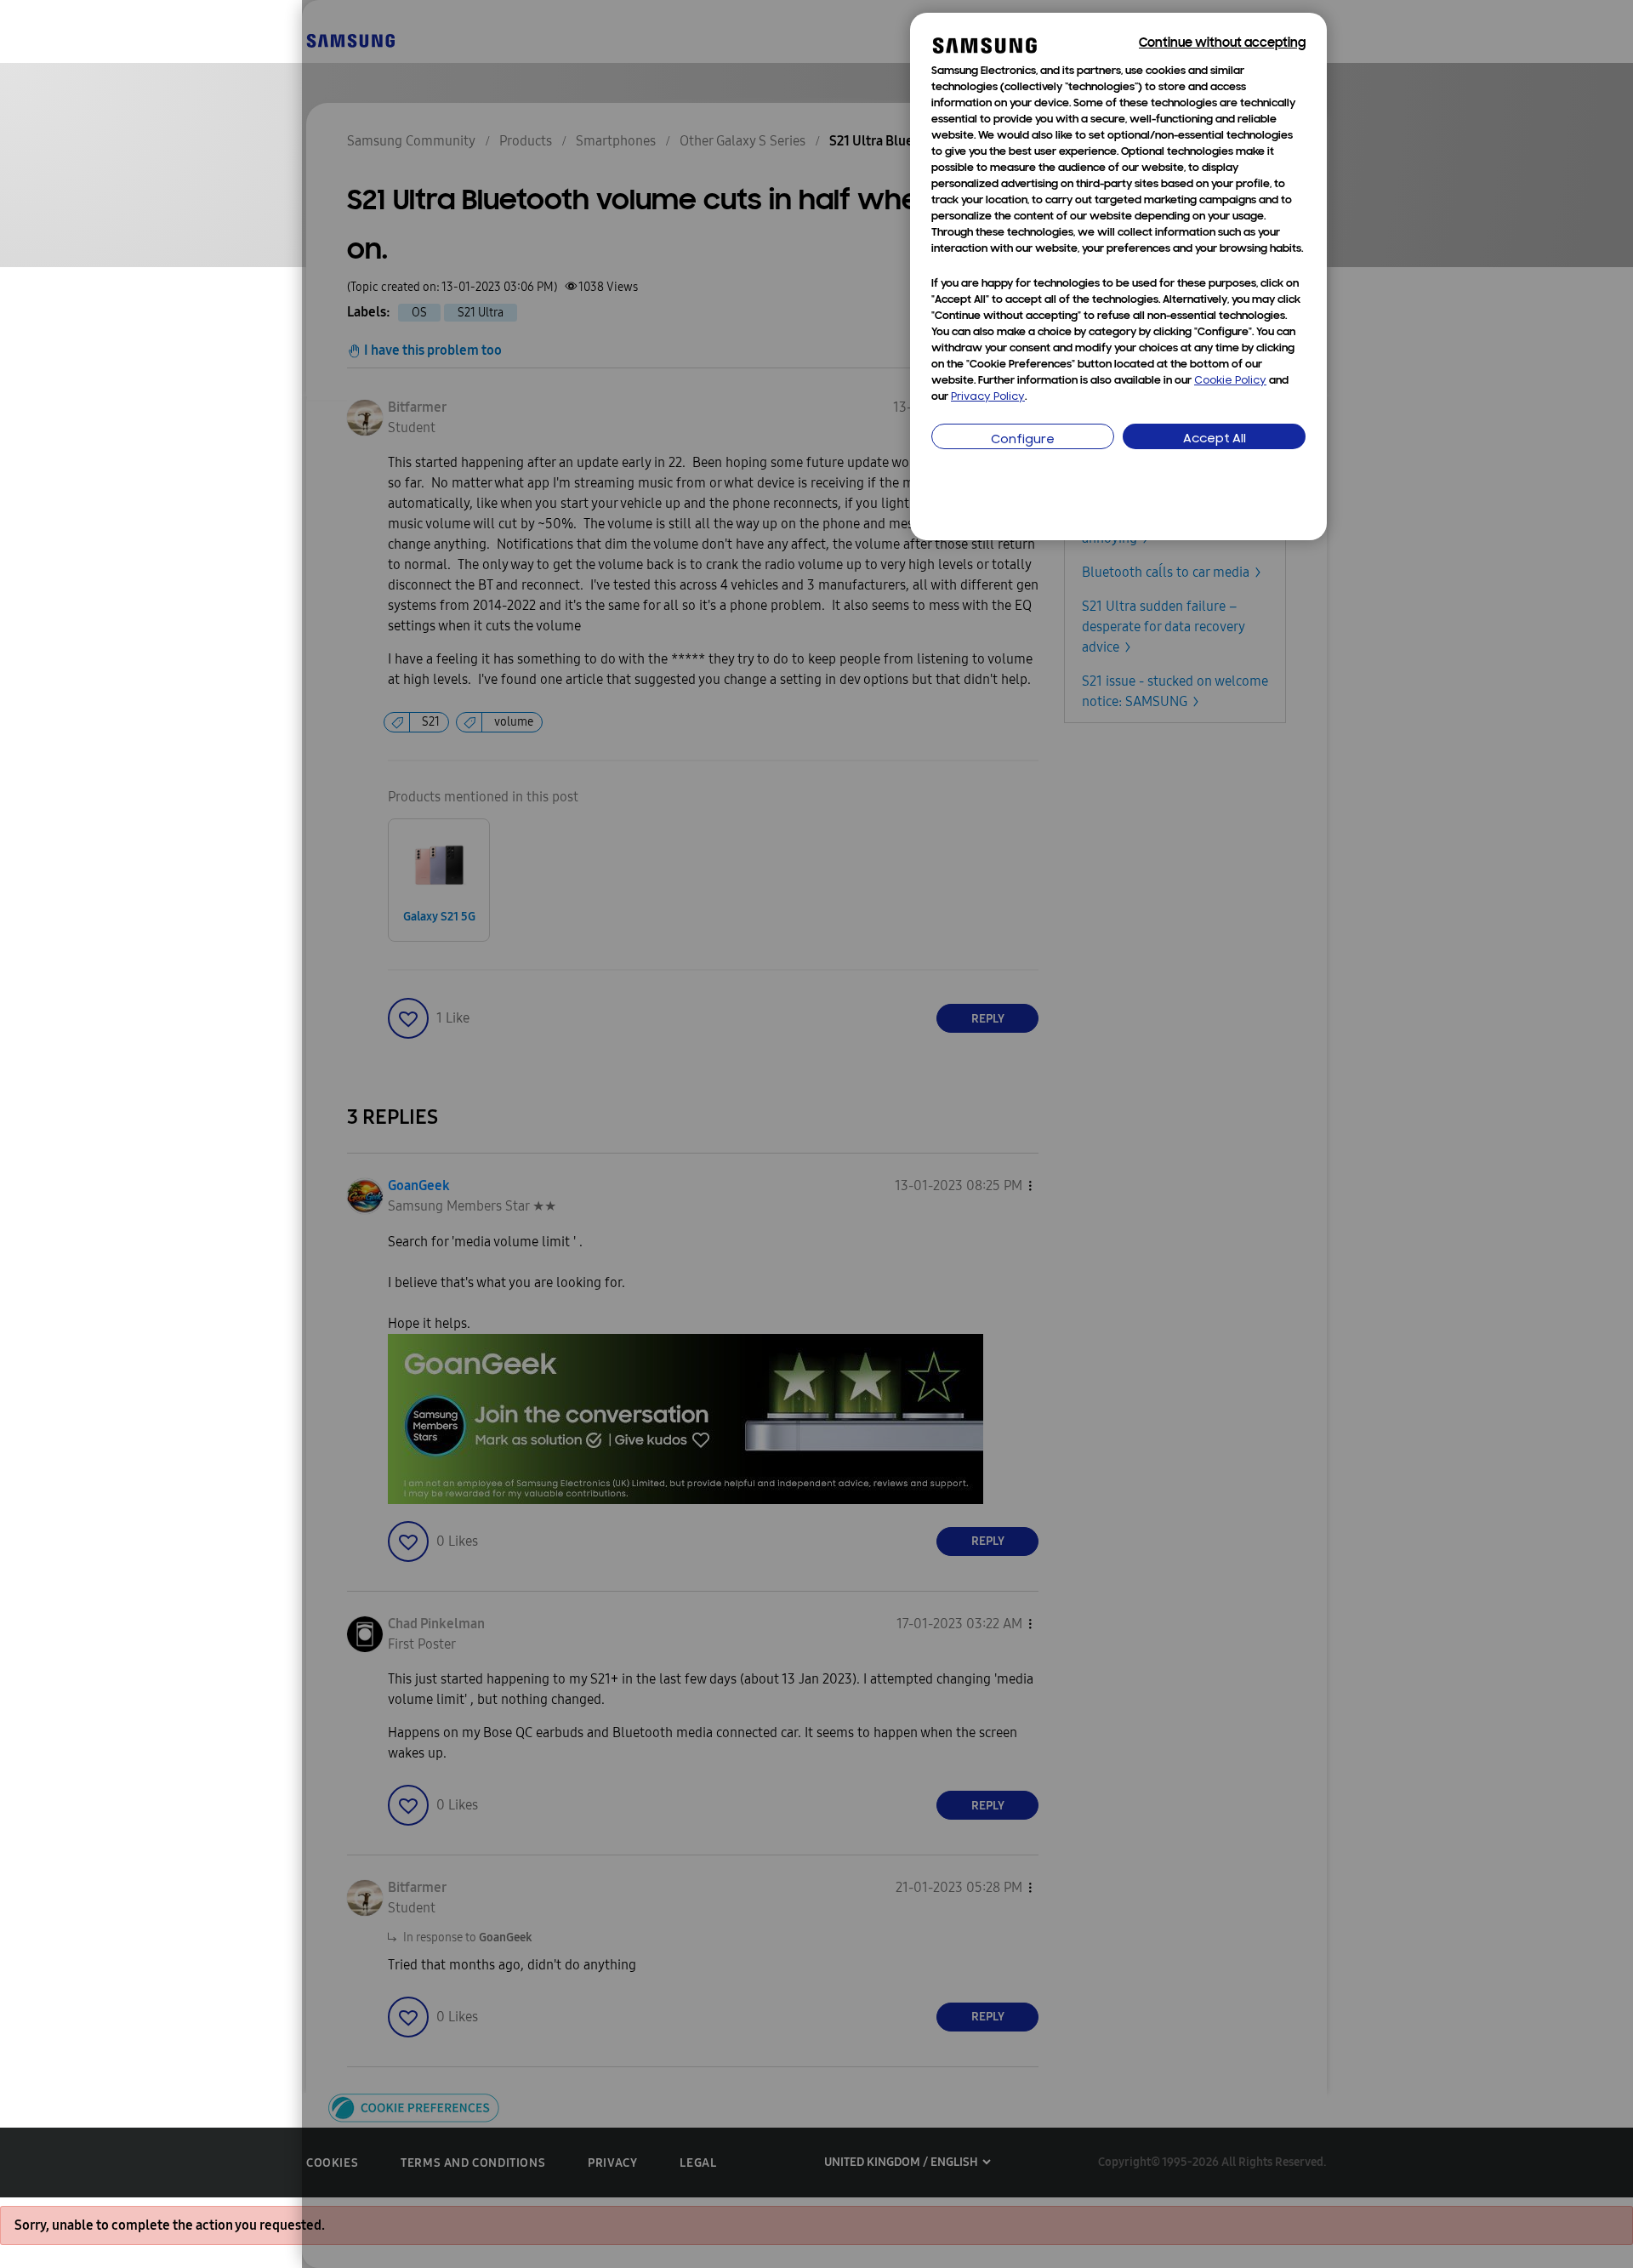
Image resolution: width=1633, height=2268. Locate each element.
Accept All (1215, 439)
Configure (1023, 440)
